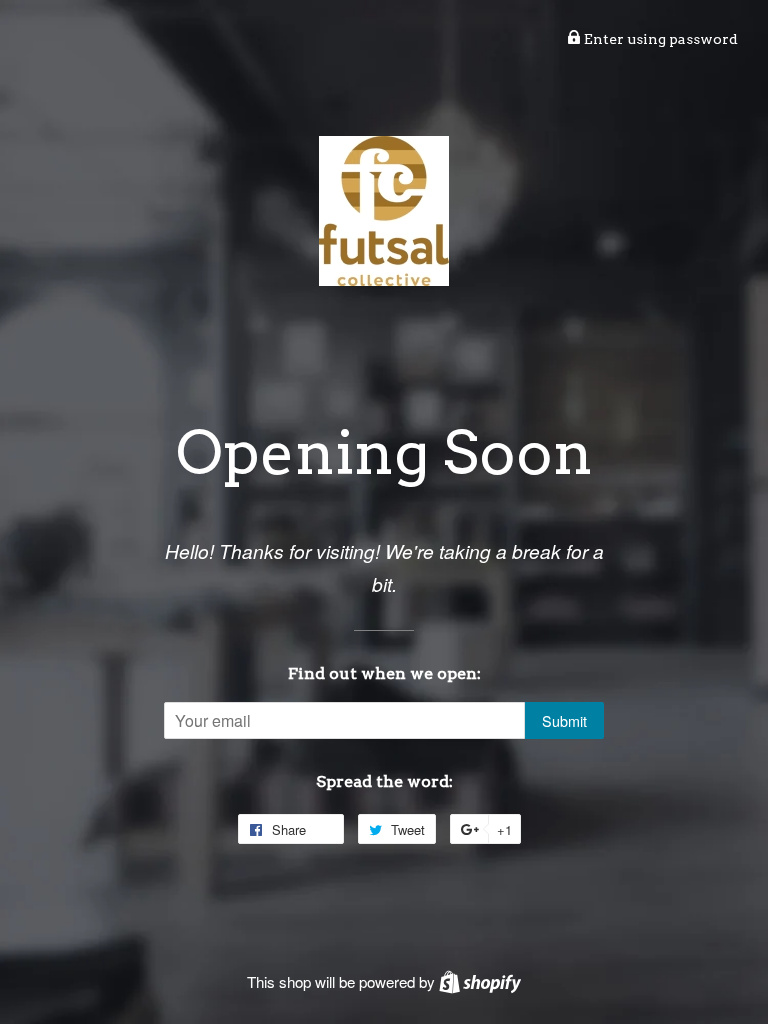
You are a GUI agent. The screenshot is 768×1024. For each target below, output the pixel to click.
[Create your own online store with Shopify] (480, 981)
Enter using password (659, 39)
